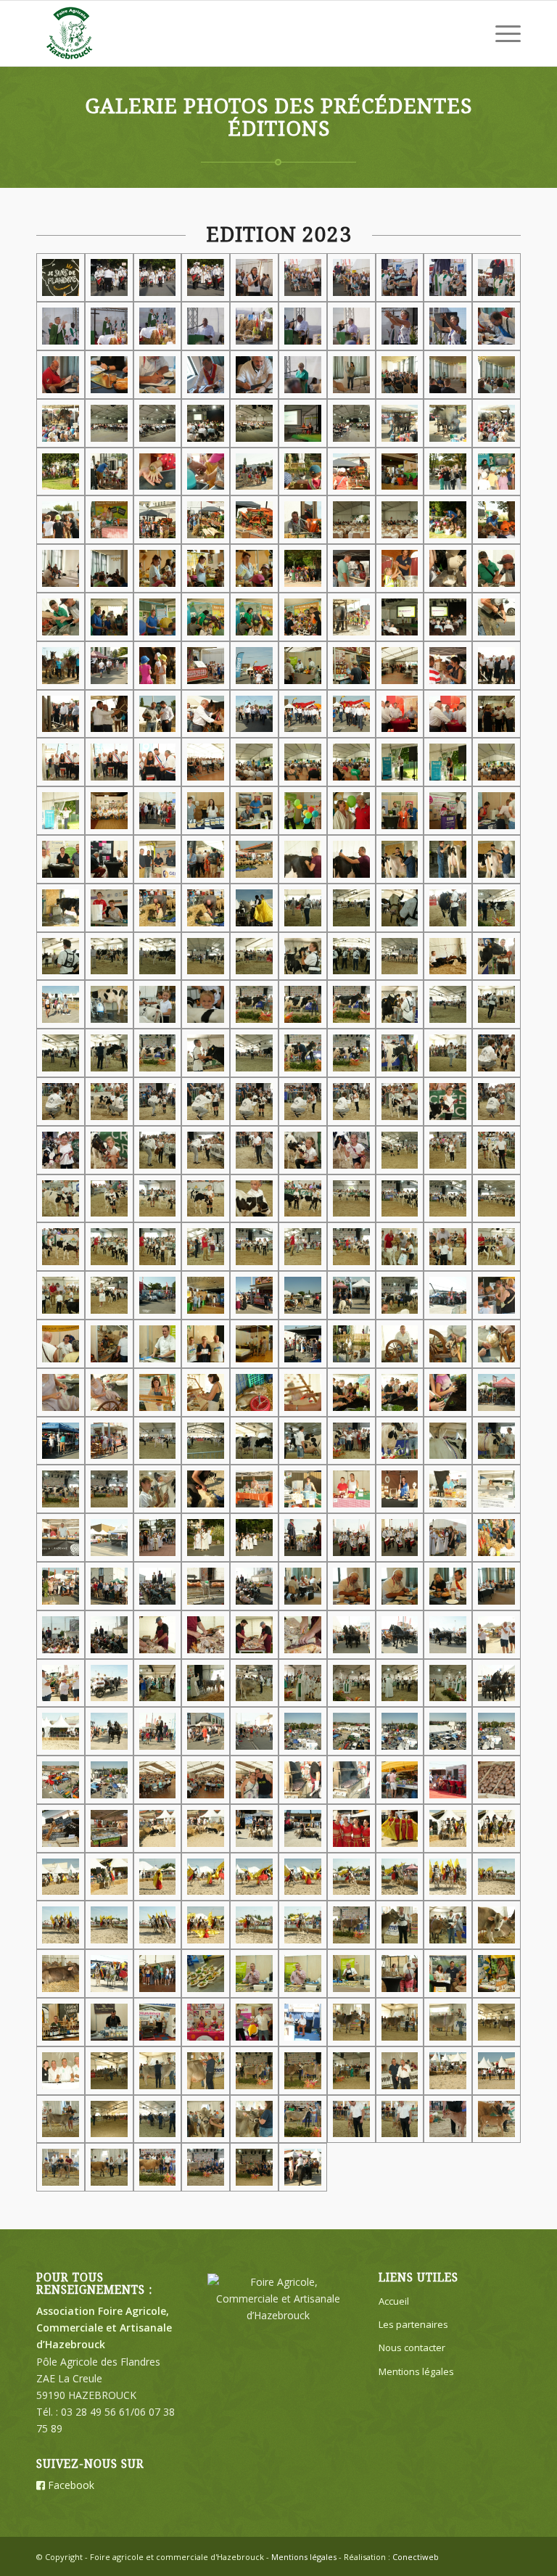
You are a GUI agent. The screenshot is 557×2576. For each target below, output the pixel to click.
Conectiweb (416, 2557)
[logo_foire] (70, 33)
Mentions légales (416, 2371)
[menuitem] (501, 33)
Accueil (394, 2301)
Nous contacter (412, 2347)
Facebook (70, 2485)
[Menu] (501, 33)
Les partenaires (413, 2324)
